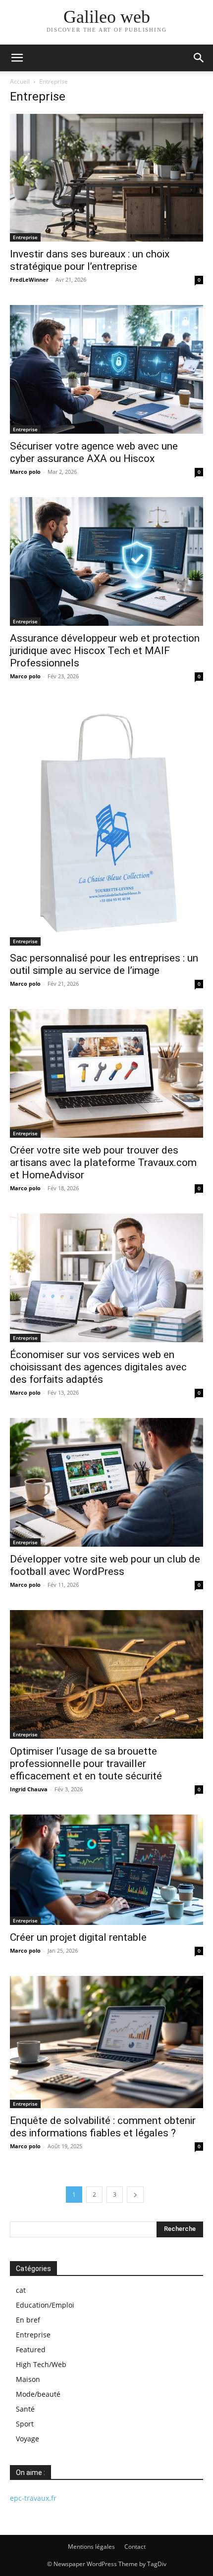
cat (21, 2290)
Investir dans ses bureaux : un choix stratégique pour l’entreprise (90, 260)
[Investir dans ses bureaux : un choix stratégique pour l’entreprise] (106, 178)
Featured (31, 2349)
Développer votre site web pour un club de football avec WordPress (105, 1565)
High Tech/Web (41, 2364)
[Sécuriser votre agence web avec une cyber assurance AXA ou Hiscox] (106, 369)
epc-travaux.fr (33, 2498)
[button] (17, 58)
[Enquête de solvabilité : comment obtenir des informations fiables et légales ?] (106, 2042)
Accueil (20, 81)
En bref (28, 2320)
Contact (135, 2547)
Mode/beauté (38, 2394)
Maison (28, 2379)
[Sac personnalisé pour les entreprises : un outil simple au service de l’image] (106, 824)
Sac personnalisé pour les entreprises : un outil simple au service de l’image (104, 964)
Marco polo (25, 472)
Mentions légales (91, 2547)
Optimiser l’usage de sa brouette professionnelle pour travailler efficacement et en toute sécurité (86, 1764)
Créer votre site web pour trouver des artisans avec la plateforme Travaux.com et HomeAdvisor (103, 1162)
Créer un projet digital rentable (78, 1937)
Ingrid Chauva (29, 1789)
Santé (25, 2409)
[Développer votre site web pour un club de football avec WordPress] (106, 1482)
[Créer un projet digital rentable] (106, 1870)
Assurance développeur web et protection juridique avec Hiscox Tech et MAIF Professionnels (105, 651)
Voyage (27, 2439)
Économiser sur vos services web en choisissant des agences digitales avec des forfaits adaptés (98, 1367)
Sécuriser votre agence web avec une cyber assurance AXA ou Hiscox (94, 452)
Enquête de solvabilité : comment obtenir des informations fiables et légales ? (103, 2127)
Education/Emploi (45, 2305)
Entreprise (25, 237)
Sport (25, 2424)
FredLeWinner (29, 279)
